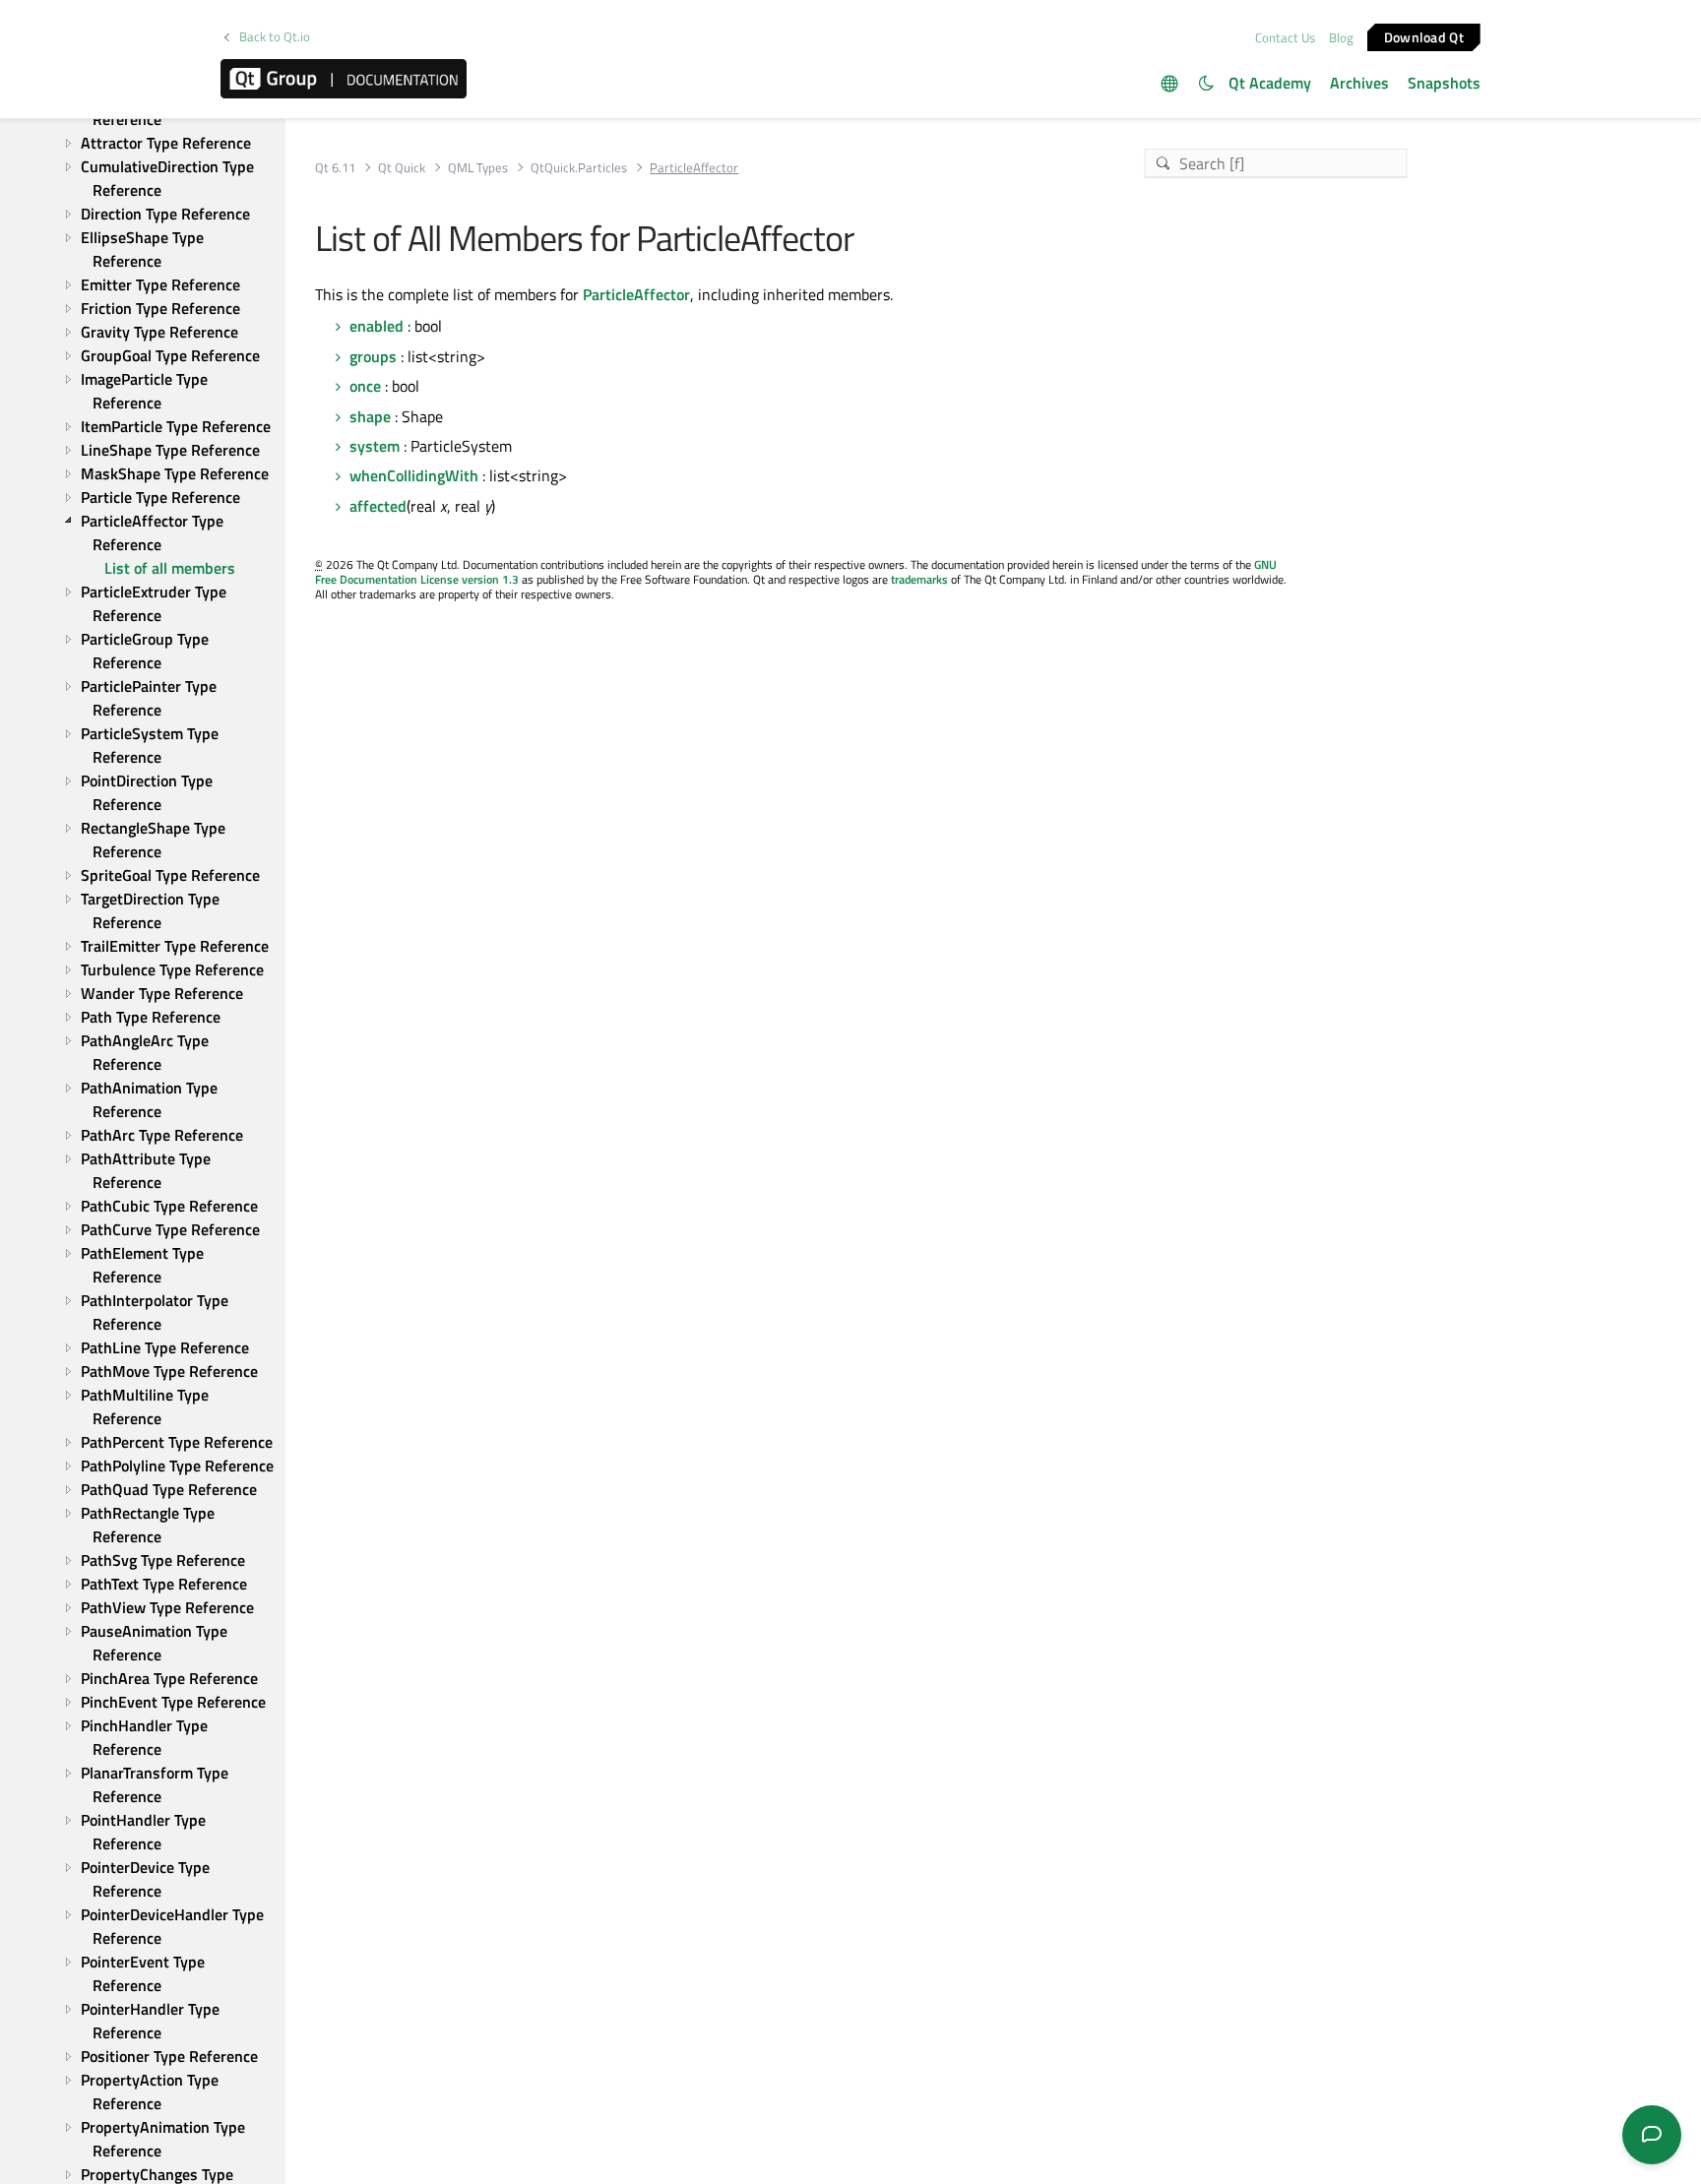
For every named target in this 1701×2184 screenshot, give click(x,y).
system (375, 446)
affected (378, 506)
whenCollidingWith (414, 475)
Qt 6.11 (335, 168)
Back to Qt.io (275, 37)
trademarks (919, 579)
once (365, 386)
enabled (377, 326)
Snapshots (1444, 83)
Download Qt (1424, 36)
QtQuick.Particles (579, 168)
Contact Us (1285, 37)
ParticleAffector (636, 294)
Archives (1359, 83)
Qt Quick (402, 168)
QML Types (478, 168)
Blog (1341, 37)
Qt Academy (1270, 83)
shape (370, 416)
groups (373, 356)
